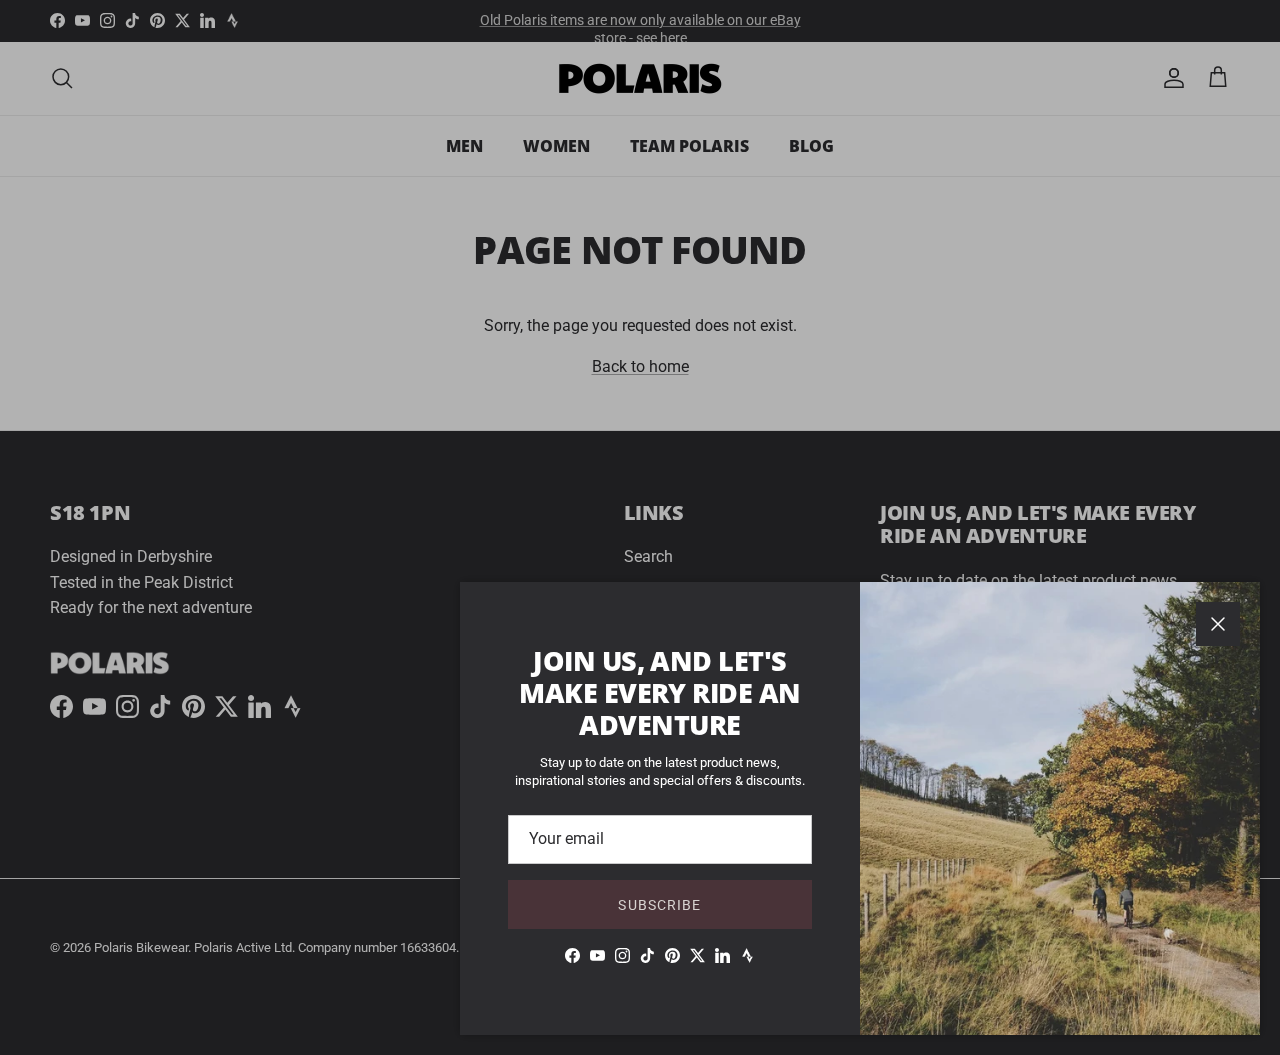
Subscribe (659, 905)
